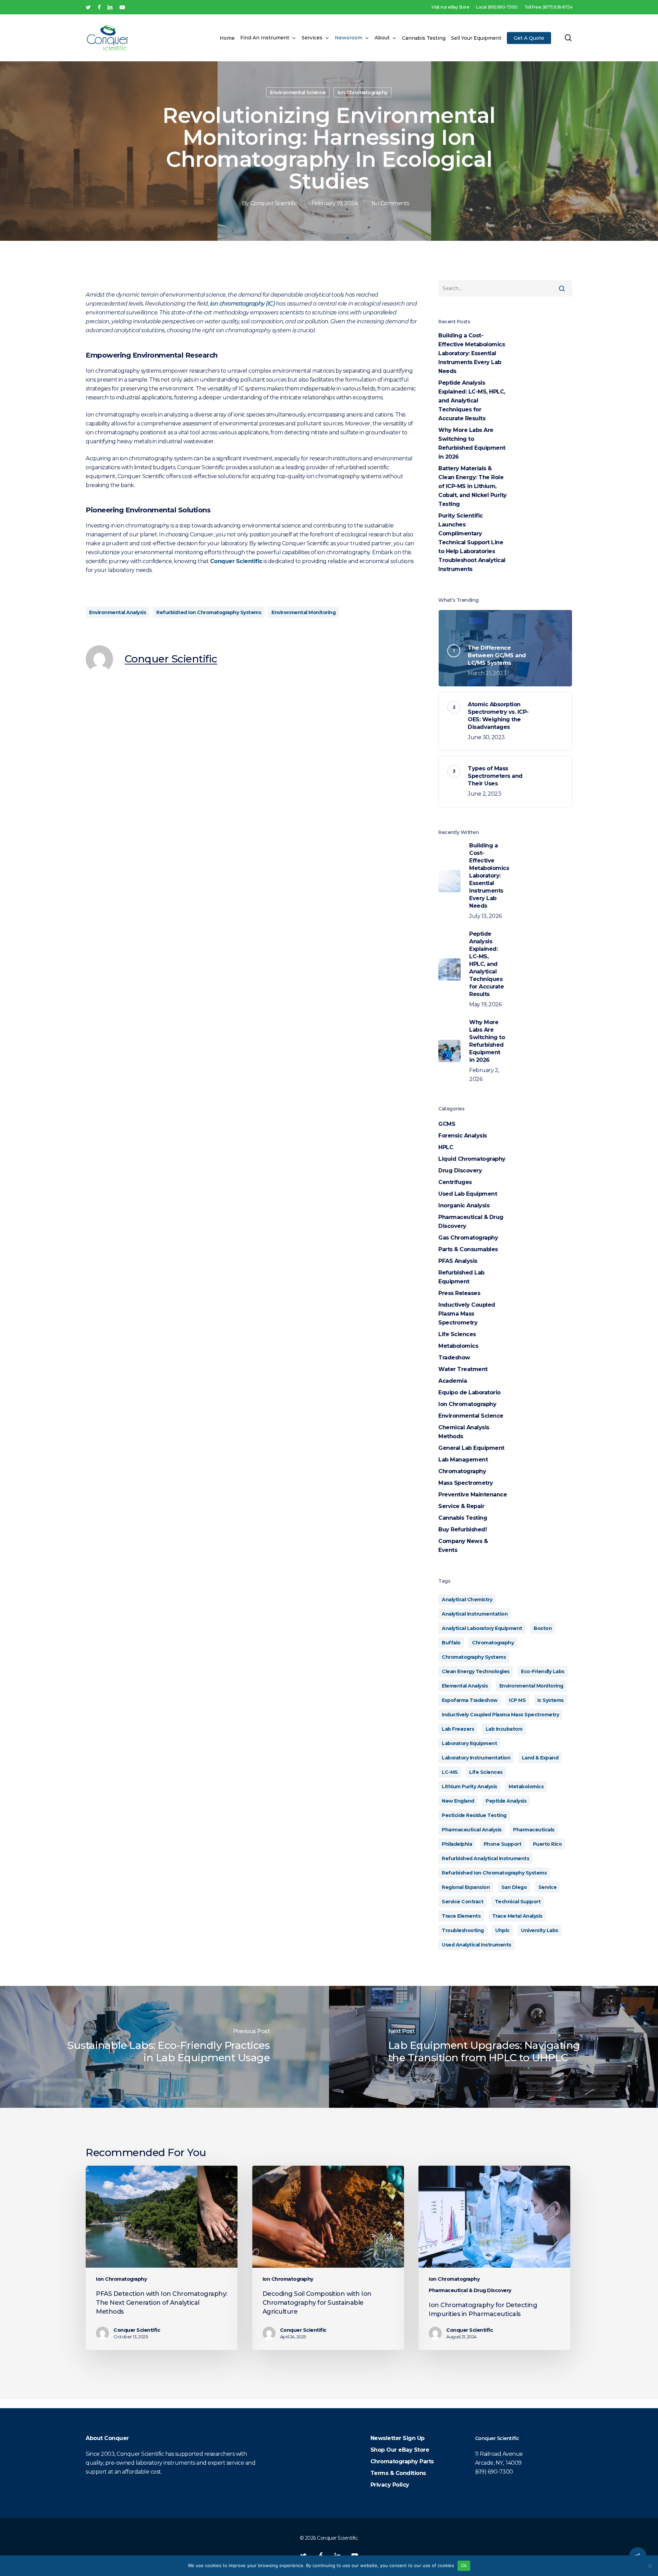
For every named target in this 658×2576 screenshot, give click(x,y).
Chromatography (462, 1471)
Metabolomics (458, 1346)
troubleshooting (463, 1930)
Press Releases (459, 1293)
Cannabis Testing (463, 1518)
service (548, 1887)
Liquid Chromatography (472, 1159)
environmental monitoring (303, 612)
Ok (464, 2565)
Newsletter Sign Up (398, 2438)
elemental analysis (465, 1686)
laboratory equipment (469, 1743)
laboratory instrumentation (476, 1758)
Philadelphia (457, 1844)
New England (458, 1801)
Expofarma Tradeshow (470, 1700)
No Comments (390, 203)
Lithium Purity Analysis (470, 1787)
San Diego (514, 1887)
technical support (518, 1902)
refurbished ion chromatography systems (209, 612)
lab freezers (458, 1729)
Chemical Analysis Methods (464, 1432)
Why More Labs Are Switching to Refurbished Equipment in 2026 (472, 443)
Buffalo (451, 1643)
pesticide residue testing (474, 1815)
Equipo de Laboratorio (470, 1392)
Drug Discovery (460, 1171)
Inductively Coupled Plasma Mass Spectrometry (467, 1314)
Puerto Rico (547, 1844)
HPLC (446, 1147)
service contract (462, 1902)
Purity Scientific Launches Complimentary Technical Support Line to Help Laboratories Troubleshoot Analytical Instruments (472, 542)
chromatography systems (474, 1657)
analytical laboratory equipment (482, 1628)
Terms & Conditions (398, 2473)
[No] (649, 2566)
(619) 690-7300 (494, 2472)
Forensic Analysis (463, 1136)
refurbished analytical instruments (485, 1858)
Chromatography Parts (402, 2461)
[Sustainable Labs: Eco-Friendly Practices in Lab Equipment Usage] (164, 2047)
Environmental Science (298, 92)
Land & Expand (540, 1758)
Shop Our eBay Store (400, 2450)
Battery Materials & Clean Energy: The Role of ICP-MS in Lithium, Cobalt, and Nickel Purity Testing (473, 486)
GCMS (447, 1124)
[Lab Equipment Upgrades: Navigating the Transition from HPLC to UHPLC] (493, 2047)
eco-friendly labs (543, 1671)
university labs (540, 1930)
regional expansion (466, 1887)
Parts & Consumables (468, 1249)
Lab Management (463, 1460)
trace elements (461, 1916)
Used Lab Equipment (468, 1194)
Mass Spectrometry (466, 1483)
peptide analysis (506, 1801)
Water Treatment (463, 1369)
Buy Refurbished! (462, 1529)
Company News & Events (463, 1546)
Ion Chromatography (363, 92)
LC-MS (450, 1772)
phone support (503, 1844)
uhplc (502, 1930)
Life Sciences (457, 1334)
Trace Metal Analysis (517, 1916)
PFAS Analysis (458, 1261)
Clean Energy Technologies (476, 1671)
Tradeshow (454, 1358)
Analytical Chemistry (467, 1600)
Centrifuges (455, 1182)
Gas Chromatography (468, 1238)
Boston (543, 1628)
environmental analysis (118, 612)
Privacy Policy (390, 2485)
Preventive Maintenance (473, 1495)
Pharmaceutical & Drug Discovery (471, 1222)
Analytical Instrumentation (475, 1614)
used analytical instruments (477, 1945)
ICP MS (517, 1700)
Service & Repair (461, 1506)
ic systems (551, 1700)
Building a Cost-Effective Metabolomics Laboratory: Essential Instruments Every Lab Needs (472, 353)
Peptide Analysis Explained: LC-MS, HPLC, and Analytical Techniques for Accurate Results (472, 401)
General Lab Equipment (471, 1448)
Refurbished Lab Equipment (461, 1277)
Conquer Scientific (274, 203)
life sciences (486, 1772)
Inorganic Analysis (464, 1205)
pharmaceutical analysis (472, 1830)
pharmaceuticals (534, 1830)
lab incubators (504, 1729)
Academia (453, 1381)
